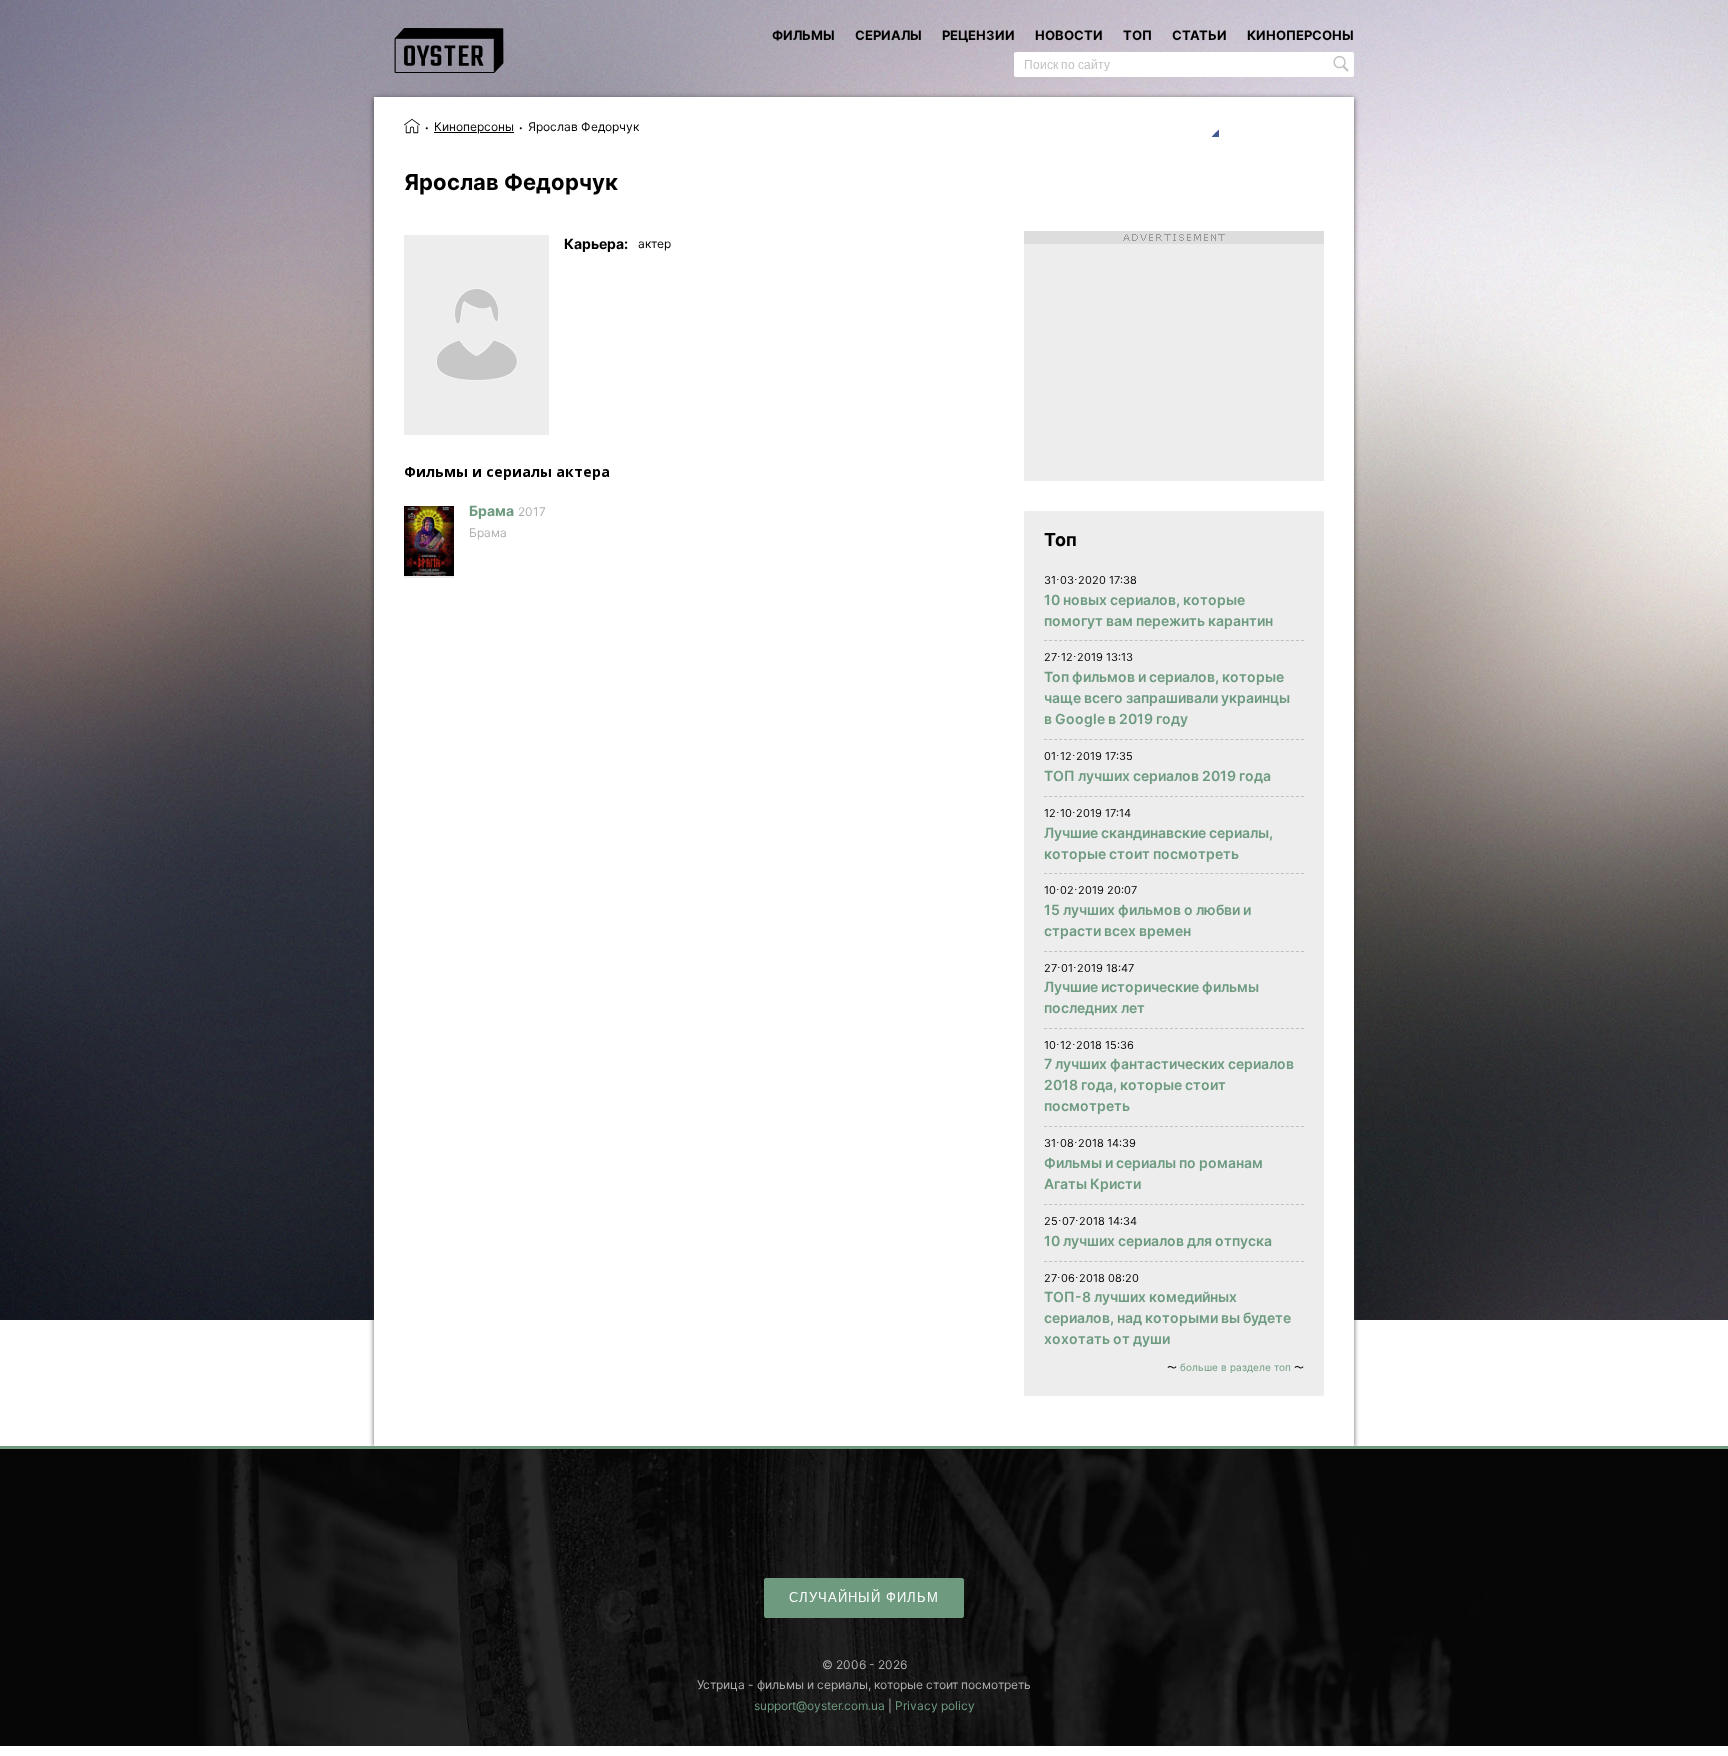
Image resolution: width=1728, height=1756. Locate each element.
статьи (1199, 35)
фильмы (803, 35)
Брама (491, 510)
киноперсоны (1300, 35)
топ (1137, 35)
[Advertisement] (1174, 356)
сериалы (888, 35)
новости (1069, 35)
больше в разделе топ (1235, 1367)
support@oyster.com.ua (819, 1705)
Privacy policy (935, 1705)
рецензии (978, 35)
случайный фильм (864, 1597)
